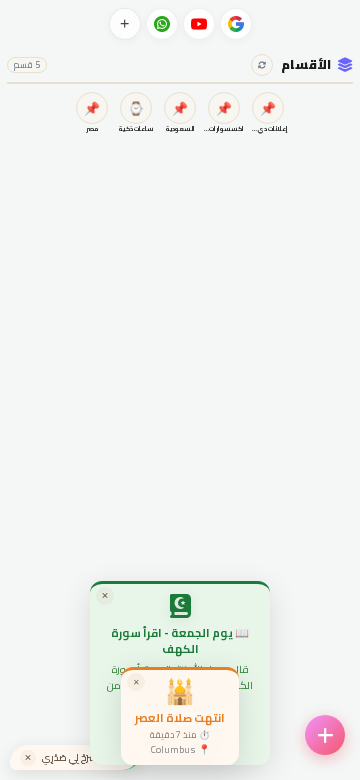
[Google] (236, 24)
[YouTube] (199, 24)
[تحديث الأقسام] (262, 65)
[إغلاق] (28, 758)
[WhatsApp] (162, 24)
